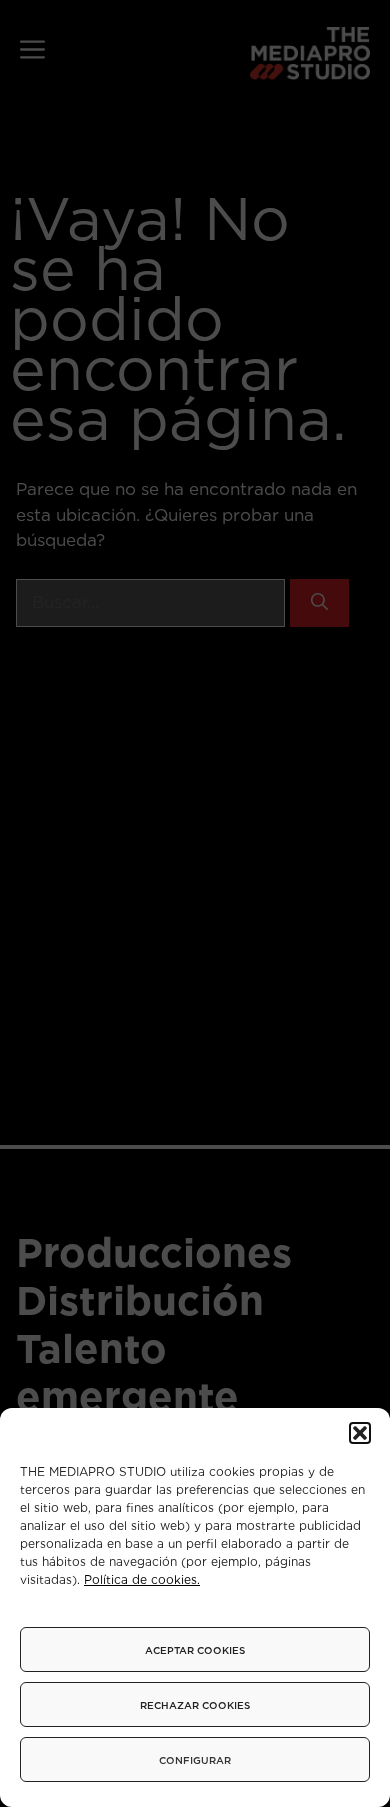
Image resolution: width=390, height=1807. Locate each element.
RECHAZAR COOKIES (195, 1705)
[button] (360, 1433)
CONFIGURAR (195, 1760)
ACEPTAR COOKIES (195, 1650)
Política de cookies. (142, 1579)
